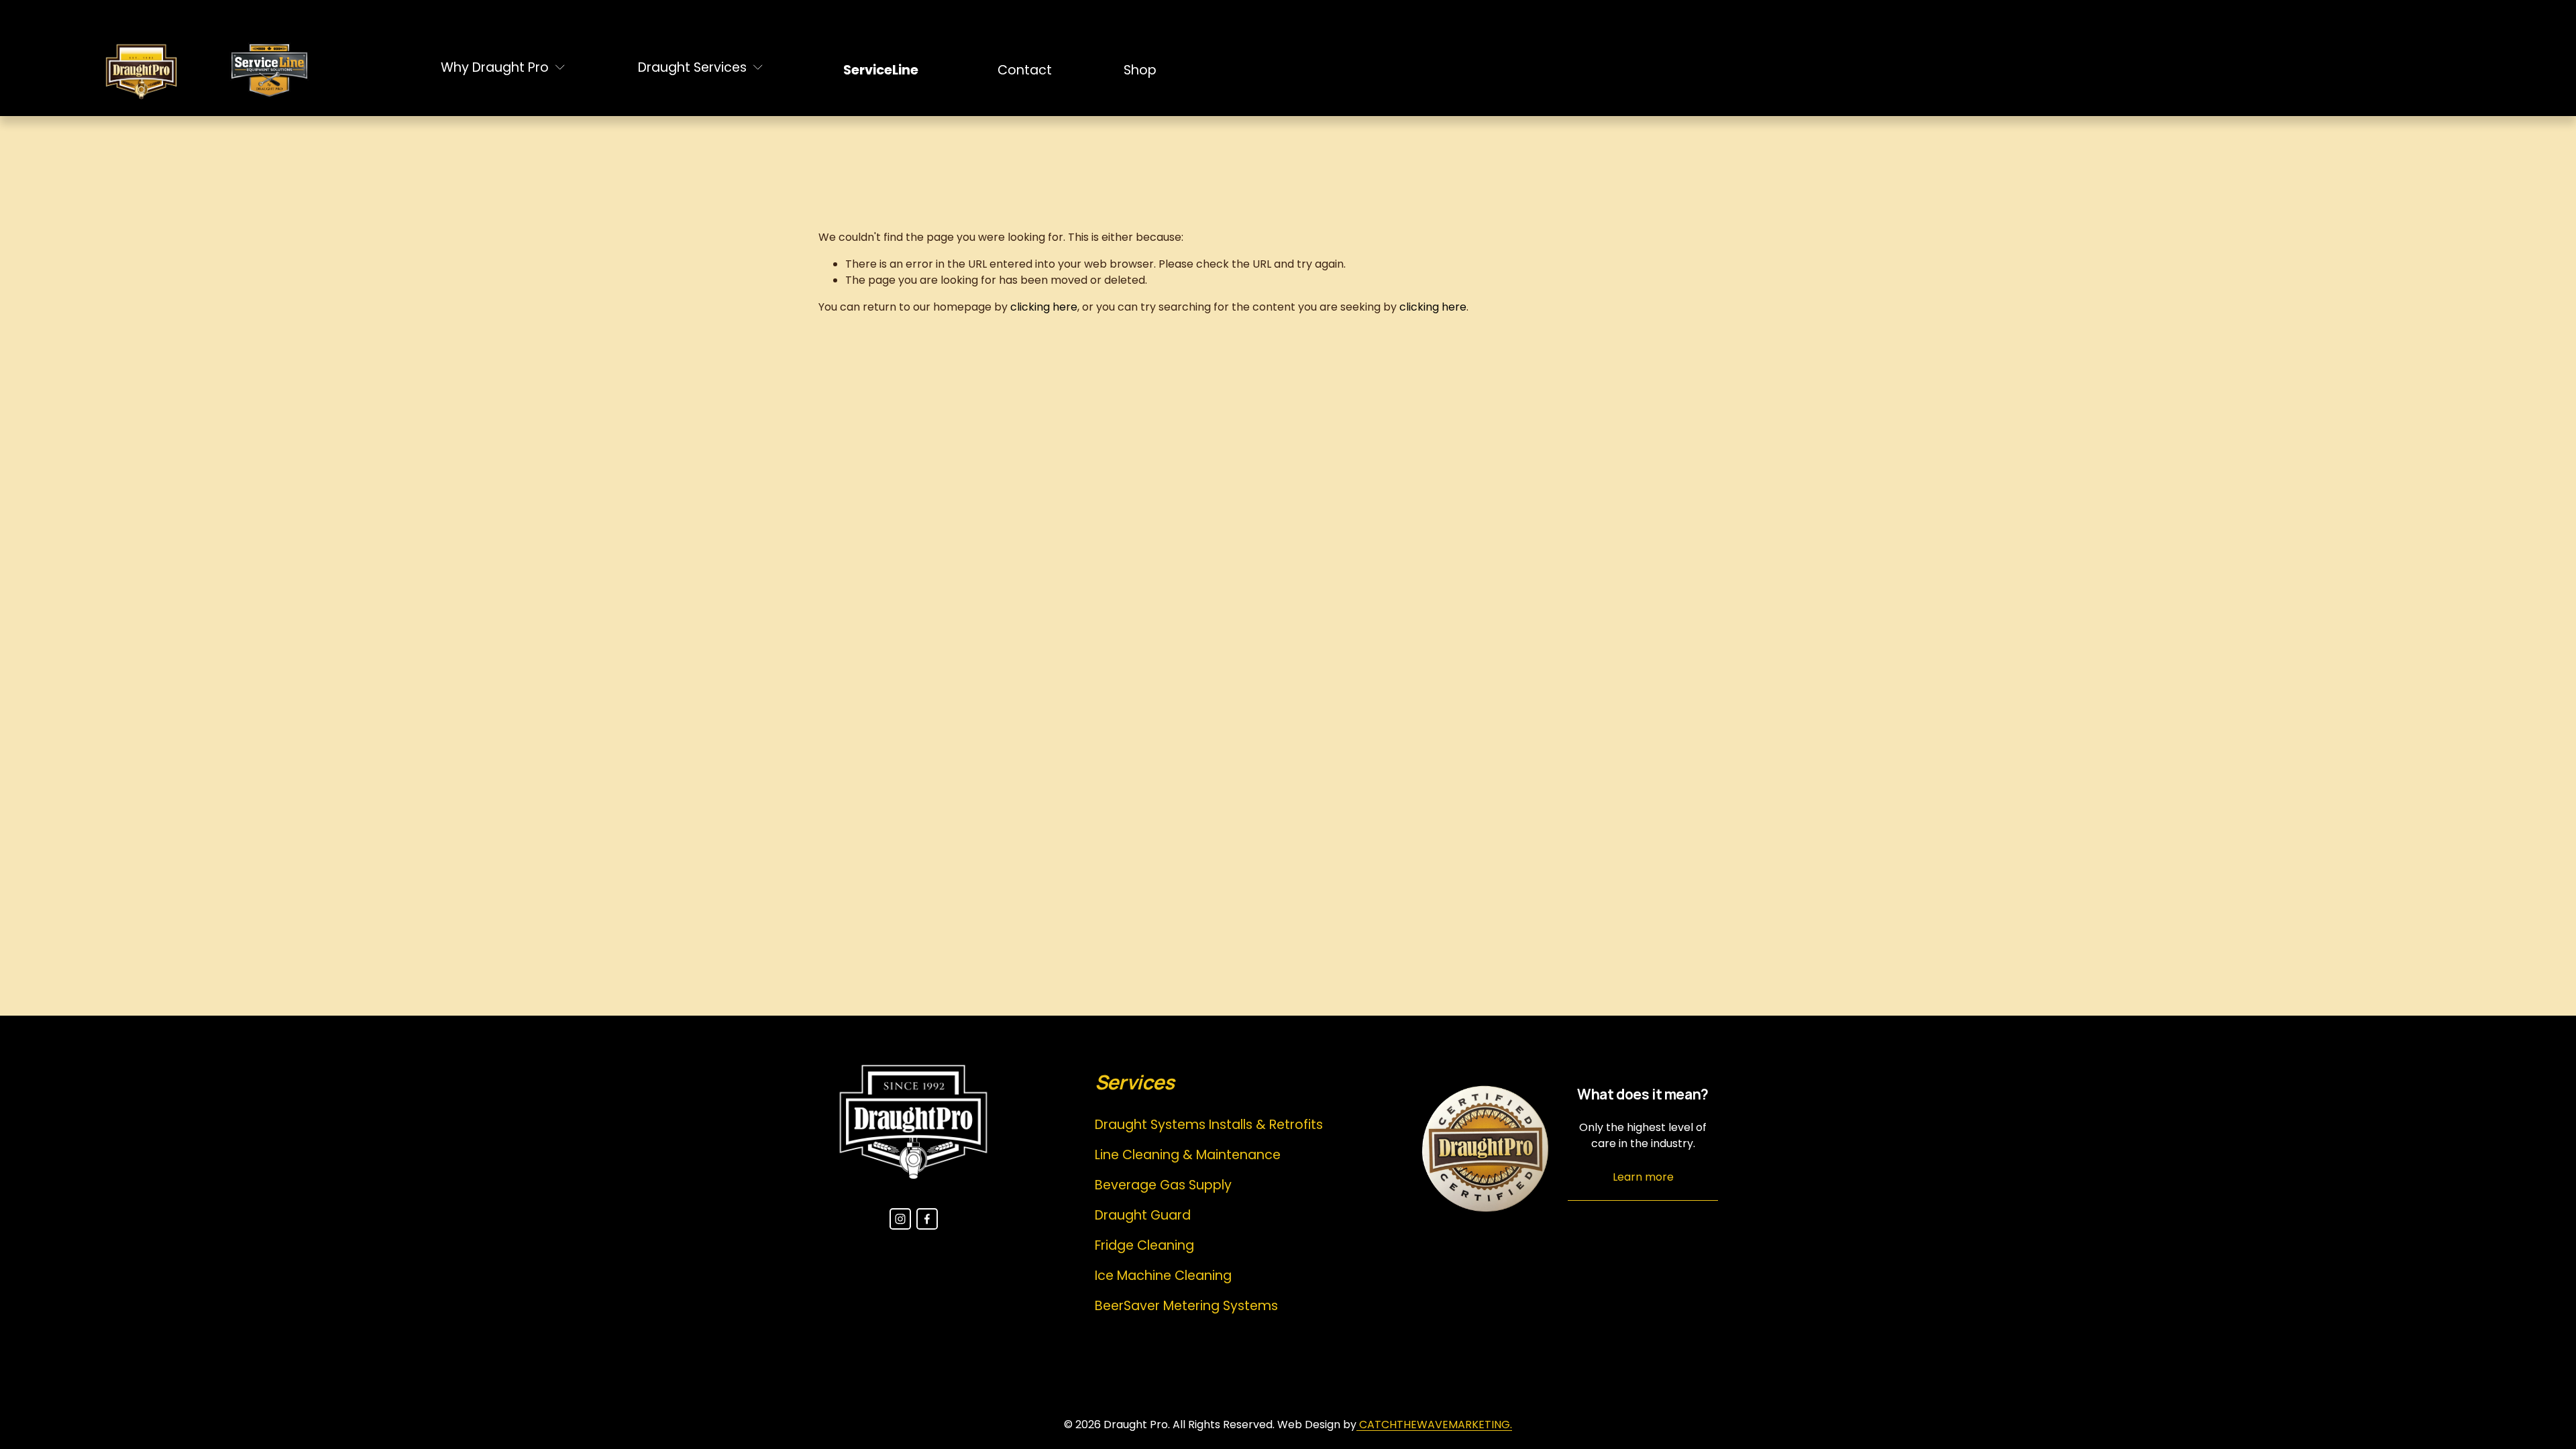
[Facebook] (927, 1219)
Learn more (1643, 1177)
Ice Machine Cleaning (1163, 1276)
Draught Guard (1143, 1215)
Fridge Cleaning (1144, 1245)
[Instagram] (900, 1219)
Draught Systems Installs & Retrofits (1209, 1125)
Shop (1140, 70)
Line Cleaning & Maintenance (1188, 1155)
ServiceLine (881, 70)
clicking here (1044, 307)
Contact (1025, 70)
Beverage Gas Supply (1163, 1185)
